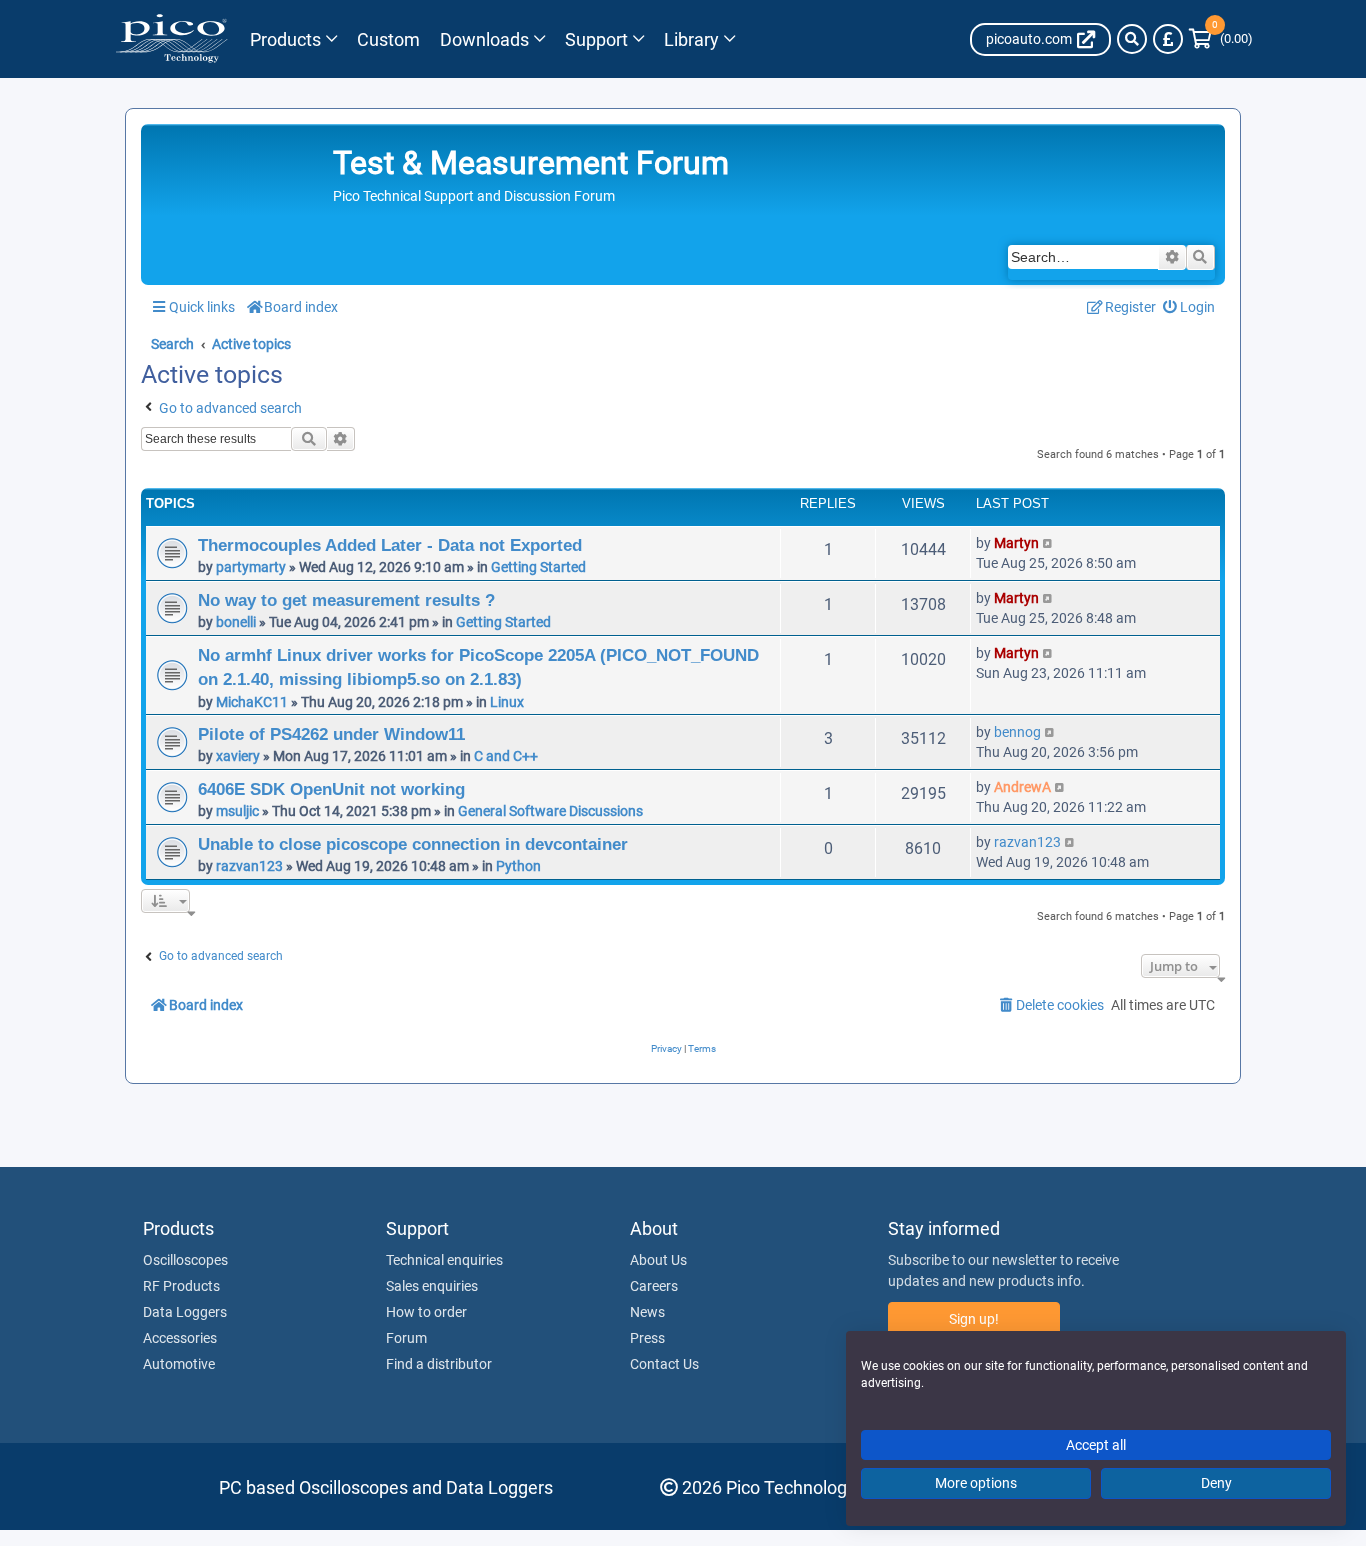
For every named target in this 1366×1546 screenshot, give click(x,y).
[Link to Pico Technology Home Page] (171, 39)
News (647, 1313)
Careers (654, 1287)
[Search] (1132, 39)
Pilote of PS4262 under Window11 (331, 734)
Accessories (180, 1339)
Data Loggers (185, 1313)
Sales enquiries (432, 1287)
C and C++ (506, 756)
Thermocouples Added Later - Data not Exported (390, 545)
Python (518, 866)
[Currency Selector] (1168, 39)
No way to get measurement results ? (346, 600)
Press (647, 1339)
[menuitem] (1189, 307)
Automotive (179, 1365)
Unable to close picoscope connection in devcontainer (413, 844)
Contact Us (664, 1365)
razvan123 (249, 866)
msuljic (237, 811)
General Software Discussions (550, 811)
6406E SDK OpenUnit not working (331, 789)
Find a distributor (439, 1365)
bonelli (236, 622)
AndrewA (1022, 787)
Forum (406, 1339)
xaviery (238, 756)
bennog (1017, 732)
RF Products (181, 1287)
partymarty (251, 567)
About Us (658, 1261)
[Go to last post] (1048, 543)
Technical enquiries (444, 1261)
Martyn (1016, 543)
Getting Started (538, 567)
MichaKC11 (252, 702)
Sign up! (974, 1320)
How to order (426, 1313)
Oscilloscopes (185, 1261)
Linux (507, 702)
